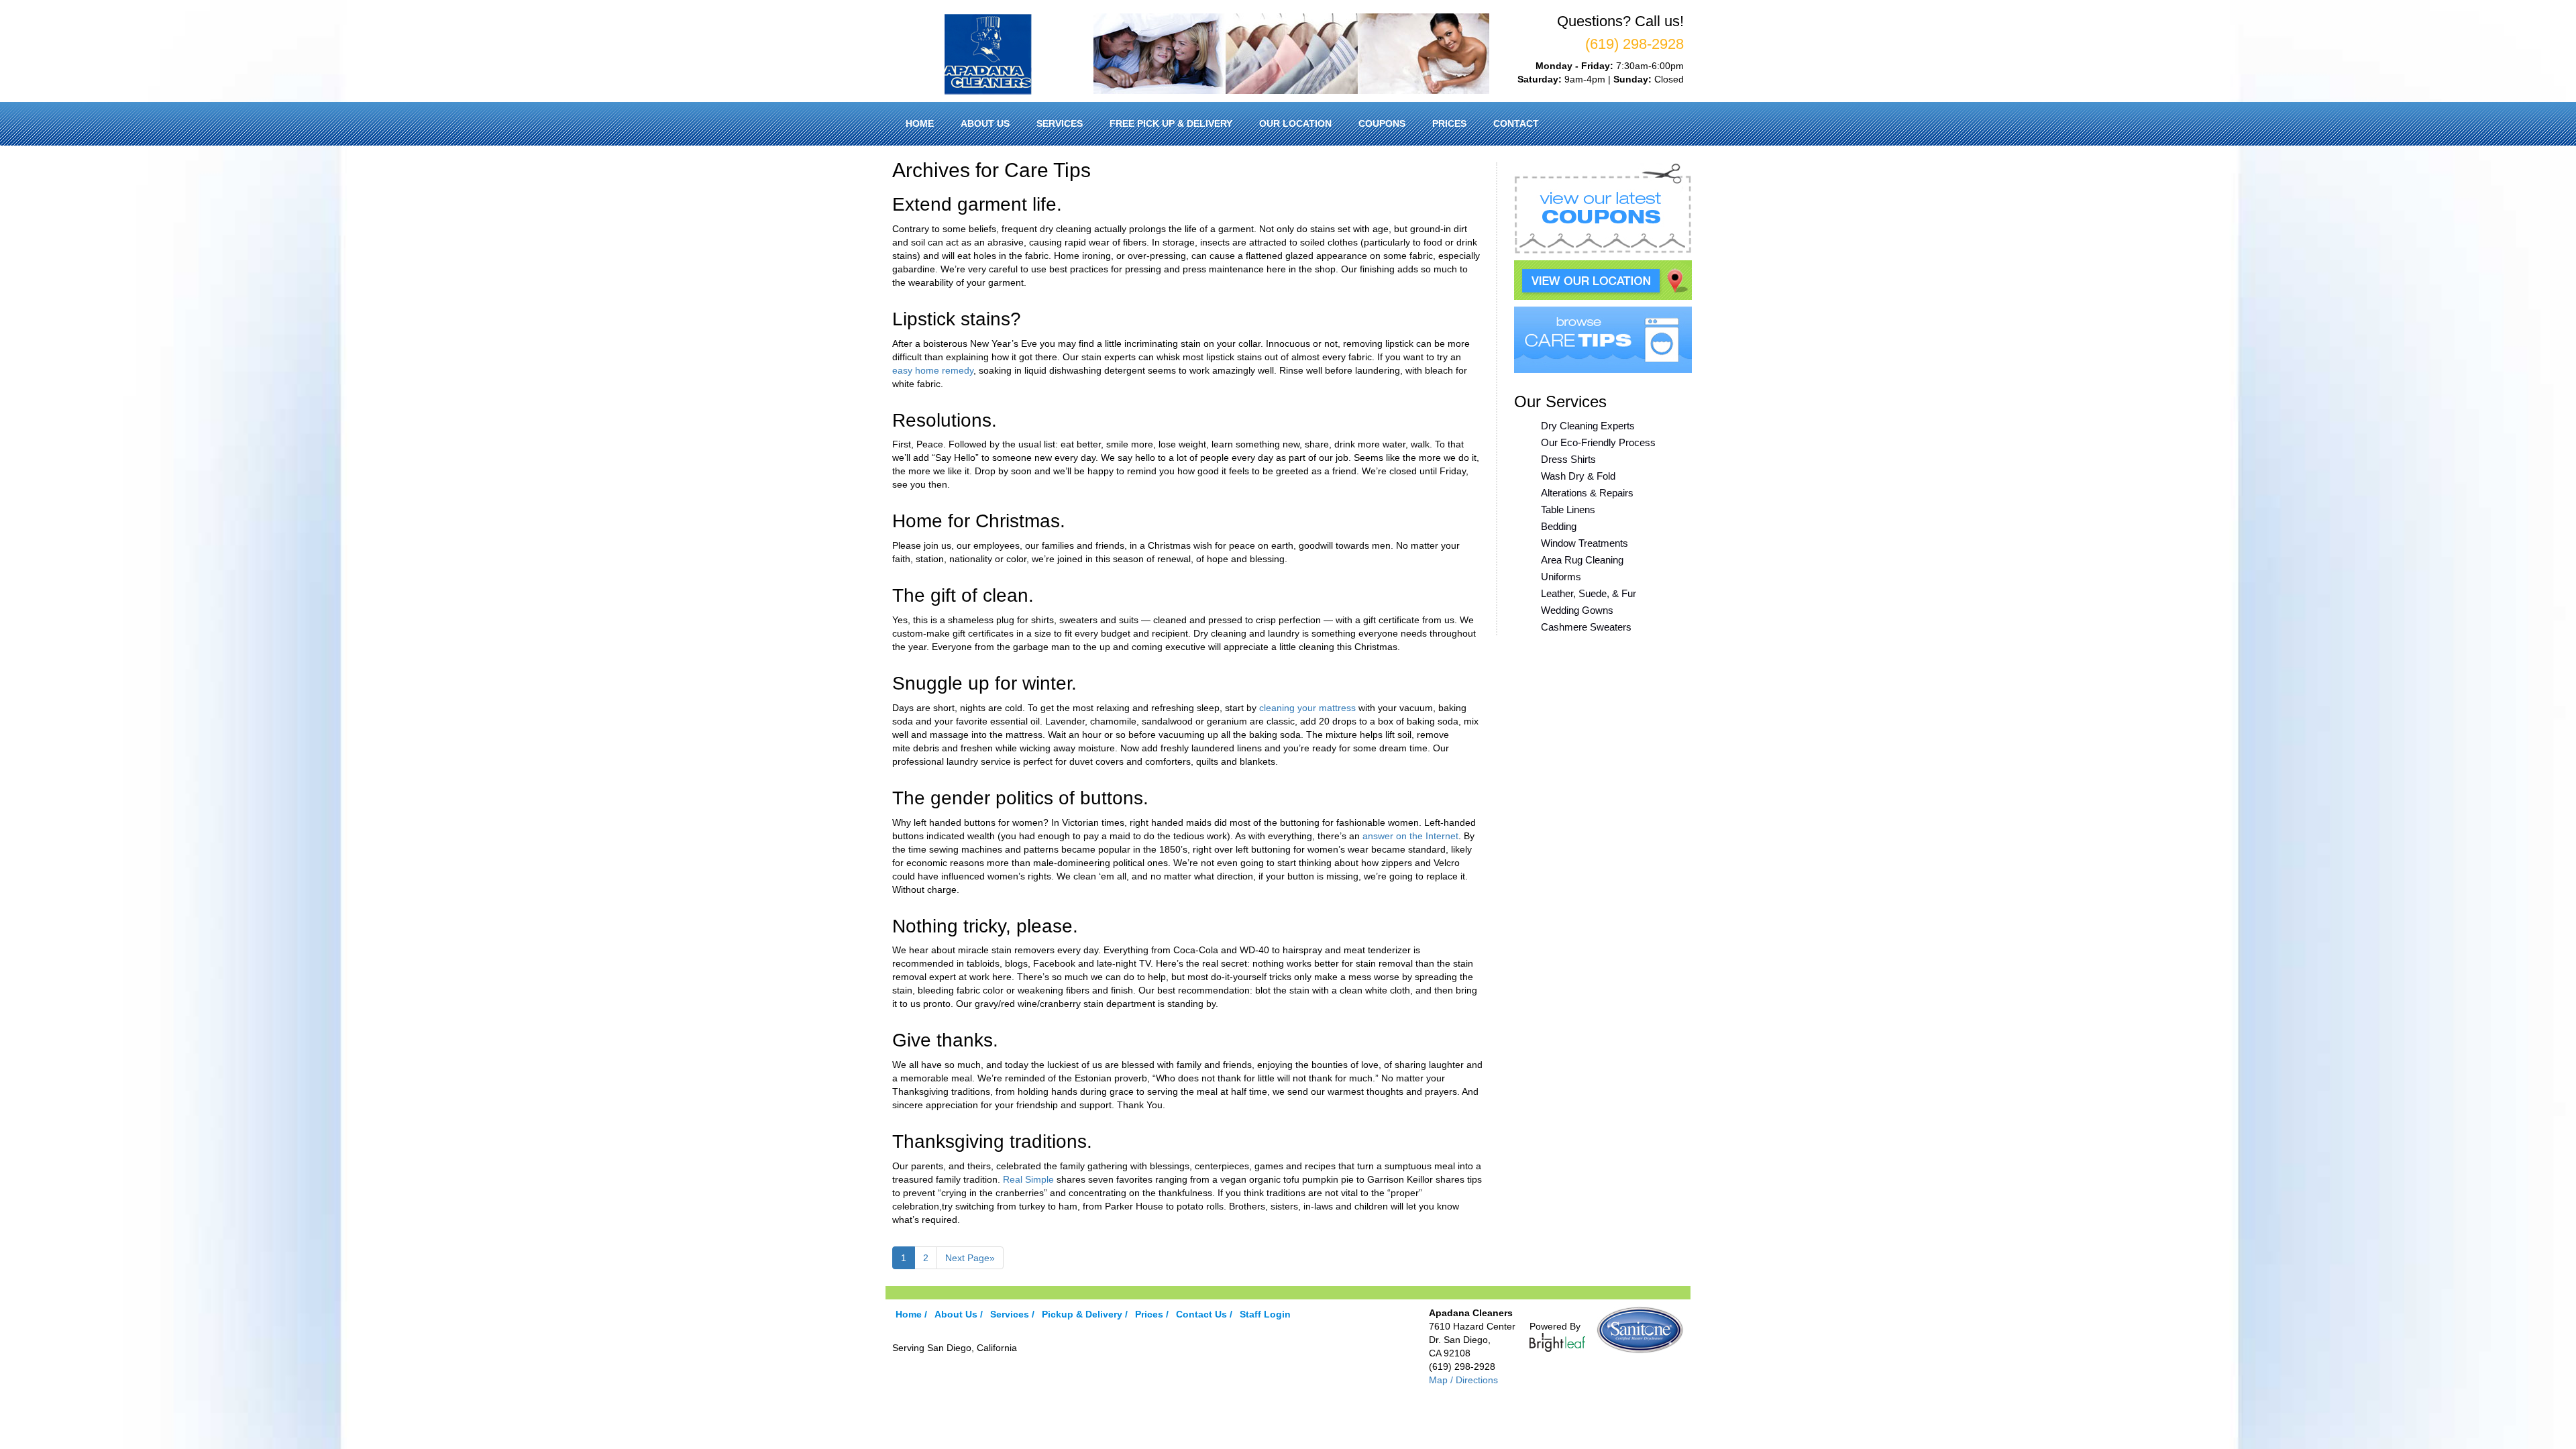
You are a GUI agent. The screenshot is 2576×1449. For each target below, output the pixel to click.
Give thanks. (945, 1040)
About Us (985, 123)
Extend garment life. (977, 204)
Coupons (1382, 123)
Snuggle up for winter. (984, 683)
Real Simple (1028, 1179)
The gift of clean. (963, 595)
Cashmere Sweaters (1586, 627)
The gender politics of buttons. (1020, 798)
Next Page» (970, 1258)
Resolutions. (945, 420)
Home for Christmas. (979, 521)
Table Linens (1568, 509)
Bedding (1559, 526)
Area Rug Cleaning (1582, 560)
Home (920, 123)
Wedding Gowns (1577, 610)
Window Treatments (1585, 543)
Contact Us (1201, 1314)
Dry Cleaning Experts (1588, 426)
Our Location (1295, 123)
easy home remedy (933, 370)
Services (1060, 123)
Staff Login (1265, 1314)
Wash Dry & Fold (1578, 476)
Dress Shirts (1568, 459)
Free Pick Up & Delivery (1171, 123)
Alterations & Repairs (1587, 493)
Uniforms (1561, 577)
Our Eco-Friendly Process (1598, 442)
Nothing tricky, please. (985, 926)
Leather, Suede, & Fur (1589, 593)
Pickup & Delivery (1082, 1314)
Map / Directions (1463, 1380)
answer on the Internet (1410, 836)
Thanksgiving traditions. (992, 1141)
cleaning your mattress (1307, 708)
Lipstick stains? (957, 319)
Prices (1449, 123)
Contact (1516, 123)
